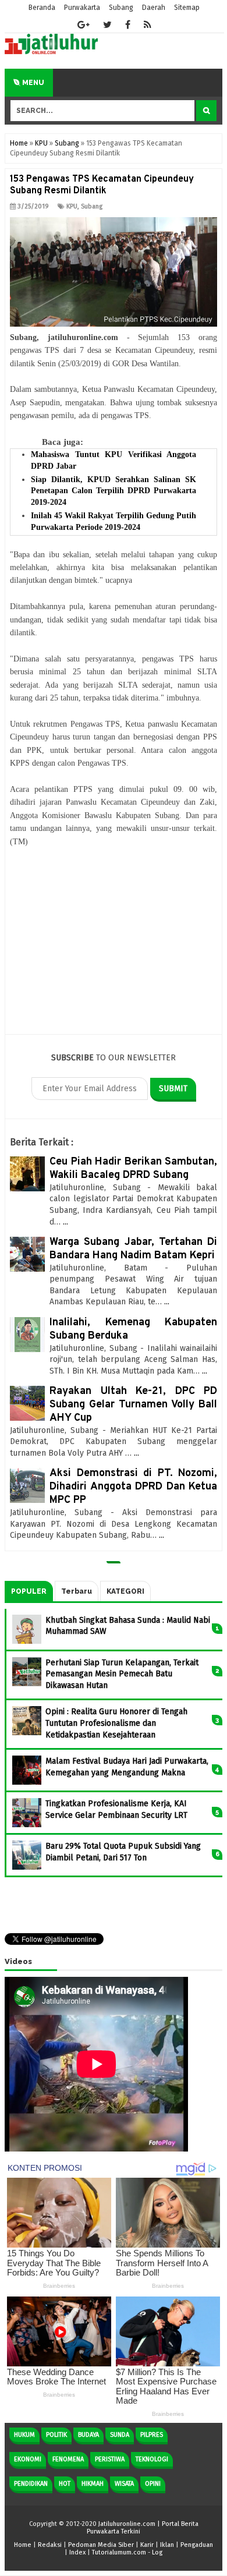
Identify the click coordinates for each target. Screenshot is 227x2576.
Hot (65, 2484)
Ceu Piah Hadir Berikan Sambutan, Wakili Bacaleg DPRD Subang (133, 1169)
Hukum (24, 2435)
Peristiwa (110, 2459)
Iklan (167, 2545)
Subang (92, 206)
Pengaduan (197, 2545)
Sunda (120, 2435)
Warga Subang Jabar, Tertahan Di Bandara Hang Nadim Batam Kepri (133, 1249)
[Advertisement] (114, 948)
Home (23, 2545)
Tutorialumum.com (119, 2552)
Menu (32, 83)
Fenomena (68, 2459)
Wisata (124, 2484)
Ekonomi (28, 2459)
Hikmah (93, 2484)
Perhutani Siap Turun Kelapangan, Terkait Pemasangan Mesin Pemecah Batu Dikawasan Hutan (122, 1674)
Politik (56, 2435)
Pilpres (152, 2435)
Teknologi (152, 2459)
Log (157, 2552)
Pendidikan (31, 2484)
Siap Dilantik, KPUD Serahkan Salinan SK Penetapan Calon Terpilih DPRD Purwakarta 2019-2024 (114, 491)
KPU (72, 206)
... (65, 1222)
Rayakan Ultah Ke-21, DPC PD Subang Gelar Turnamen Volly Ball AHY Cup (133, 1405)
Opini (153, 2484)
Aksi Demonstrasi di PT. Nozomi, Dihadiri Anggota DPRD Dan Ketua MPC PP (133, 1487)
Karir (147, 2545)
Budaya (88, 2435)
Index (77, 2552)
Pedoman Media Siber (101, 2545)
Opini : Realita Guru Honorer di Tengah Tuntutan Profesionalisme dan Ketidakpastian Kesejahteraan (116, 1723)
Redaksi (50, 2545)
